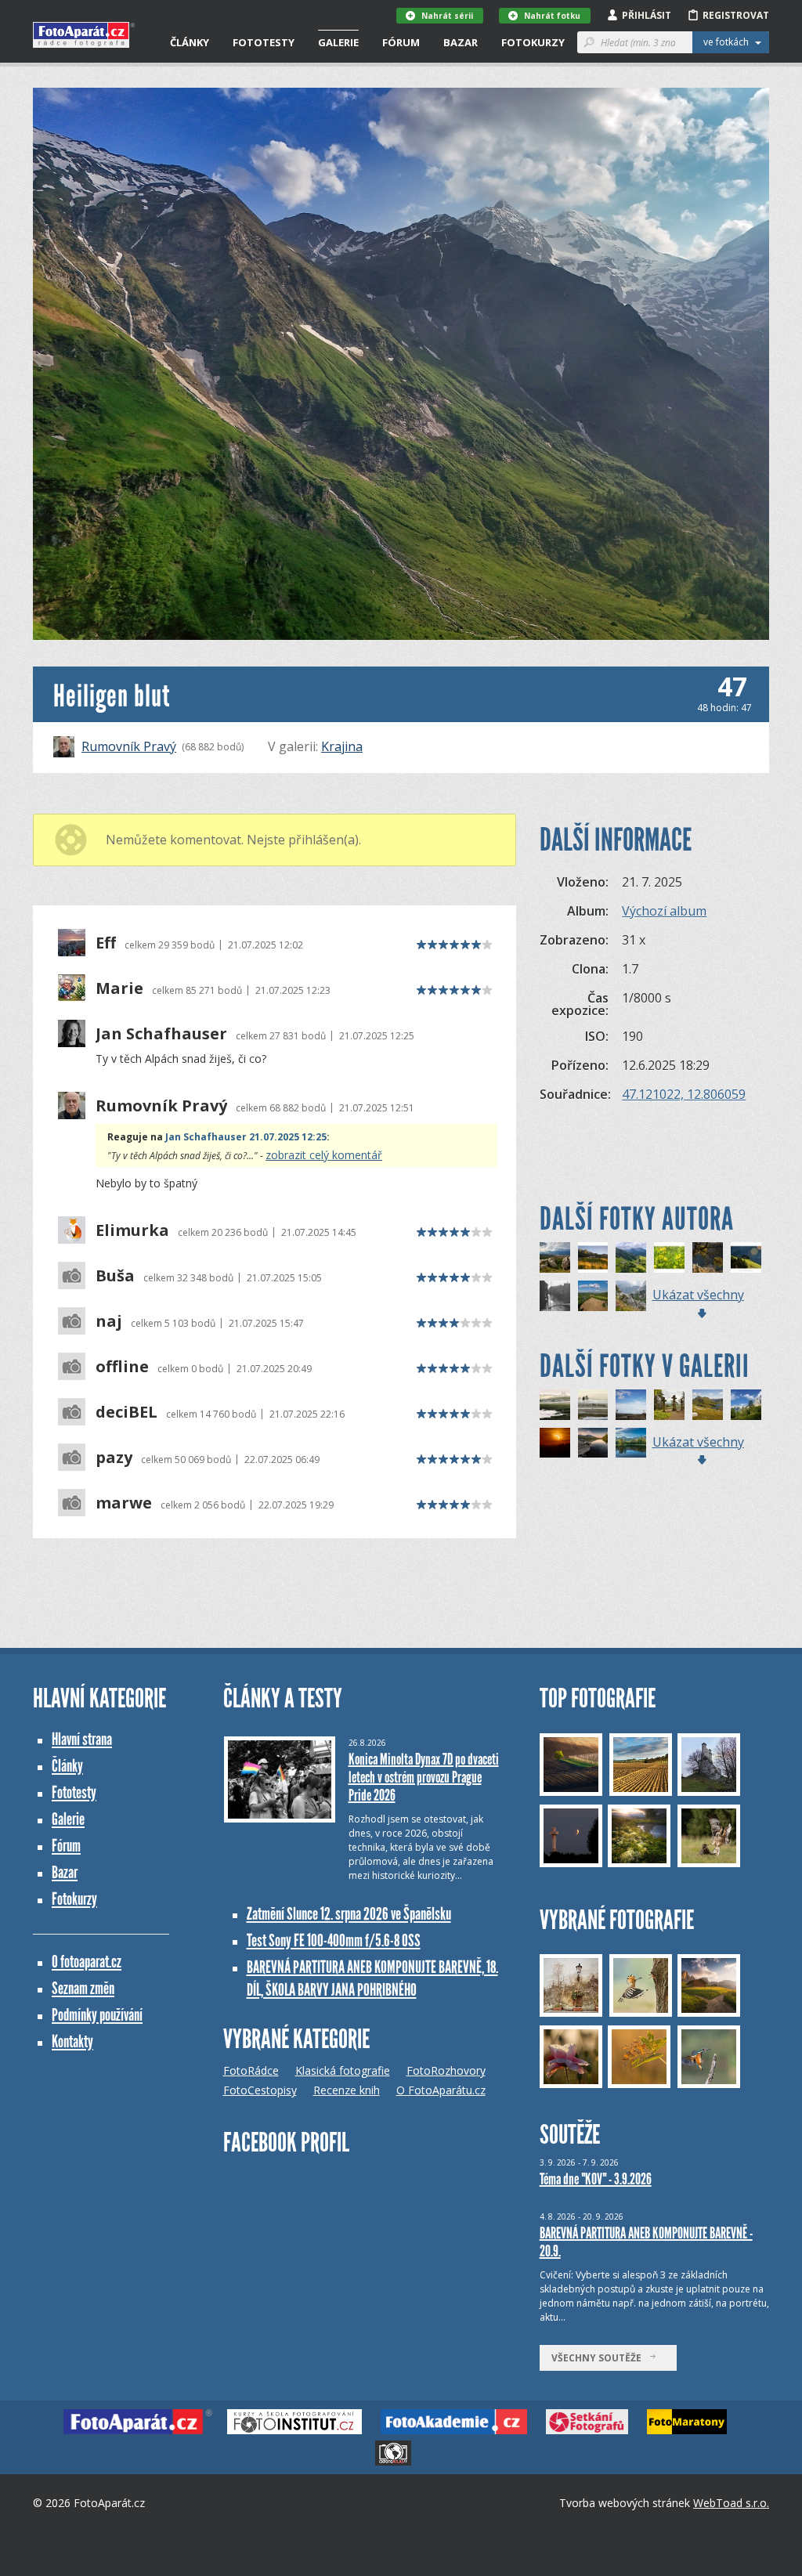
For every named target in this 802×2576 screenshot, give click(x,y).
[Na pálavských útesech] (555, 1257)
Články (190, 42)
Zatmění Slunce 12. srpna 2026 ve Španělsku (349, 1914)
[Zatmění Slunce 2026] (555, 1443)
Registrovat (736, 15)
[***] (555, 1405)
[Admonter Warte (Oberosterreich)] (631, 1296)
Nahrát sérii (447, 16)
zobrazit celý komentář (324, 1155)
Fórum (401, 42)
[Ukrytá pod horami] (593, 1257)
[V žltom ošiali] (669, 1257)
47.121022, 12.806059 (684, 1094)
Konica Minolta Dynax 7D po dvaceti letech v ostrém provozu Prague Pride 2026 (424, 1777)
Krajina (342, 746)
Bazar (461, 42)
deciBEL (126, 1412)
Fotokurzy (533, 42)
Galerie (338, 42)
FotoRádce (251, 2070)
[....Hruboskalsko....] (669, 1405)
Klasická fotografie (343, 2070)
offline (122, 1367)
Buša (115, 1276)
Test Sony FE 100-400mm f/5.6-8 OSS (334, 1940)
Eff (106, 943)
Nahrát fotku (552, 16)
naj (109, 1321)
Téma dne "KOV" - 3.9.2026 (596, 2179)
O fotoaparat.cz (87, 1962)
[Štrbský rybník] (631, 1443)
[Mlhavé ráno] (593, 1405)
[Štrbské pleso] (593, 1443)
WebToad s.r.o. (731, 2503)
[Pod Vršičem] (746, 1405)
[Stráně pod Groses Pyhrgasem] (631, 1257)
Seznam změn (83, 1988)
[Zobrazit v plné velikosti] (401, 364)
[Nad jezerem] (708, 1405)
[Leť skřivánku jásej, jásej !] (593, 1296)
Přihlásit (647, 15)
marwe (124, 1503)
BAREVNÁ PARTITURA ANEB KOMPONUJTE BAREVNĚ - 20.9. (646, 2242)
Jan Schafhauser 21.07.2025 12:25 (246, 1137)
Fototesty (264, 42)
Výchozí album (664, 911)
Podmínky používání (97, 2015)
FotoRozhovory (446, 2070)
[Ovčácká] (746, 1257)
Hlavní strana (82, 1739)
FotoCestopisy (260, 2090)
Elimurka (132, 1230)
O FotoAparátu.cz (441, 2090)
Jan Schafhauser (161, 1034)
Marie (119, 988)
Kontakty (72, 2041)
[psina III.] (631, 1405)
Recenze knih (347, 2090)
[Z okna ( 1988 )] (555, 1296)
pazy (114, 1458)
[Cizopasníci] (708, 1257)
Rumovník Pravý (129, 746)
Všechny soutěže (600, 2358)
